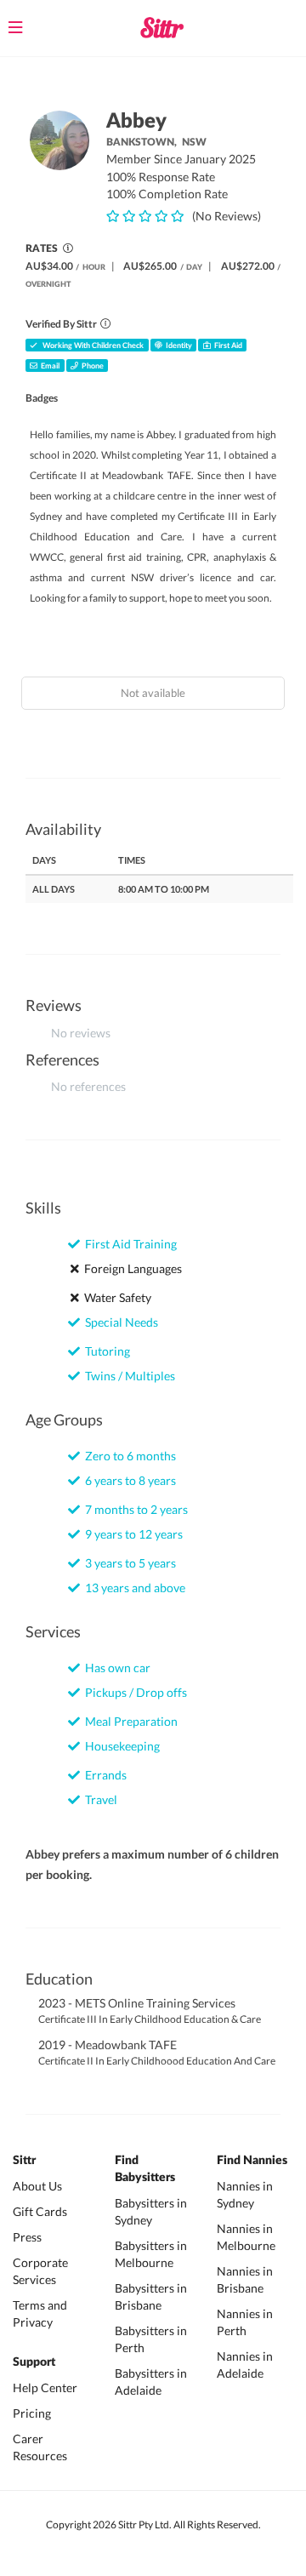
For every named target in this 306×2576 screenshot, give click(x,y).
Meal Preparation (129, 1721)
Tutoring (105, 1351)
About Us (37, 2186)
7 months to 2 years (134, 1509)
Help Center (45, 2388)
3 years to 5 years (128, 1563)
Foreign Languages (130, 1268)
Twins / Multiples (127, 1376)
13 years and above (133, 1588)
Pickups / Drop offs (133, 1692)
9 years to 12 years (131, 1534)
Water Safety (115, 1297)
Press (27, 2237)
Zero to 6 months (128, 1456)
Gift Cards (40, 2211)
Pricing (32, 2413)
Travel (99, 1799)
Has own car (115, 1668)
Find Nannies (252, 2161)
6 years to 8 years (128, 1480)
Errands (103, 1775)
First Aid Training (128, 1244)
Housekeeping (120, 1746)
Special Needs (119, 1322)
